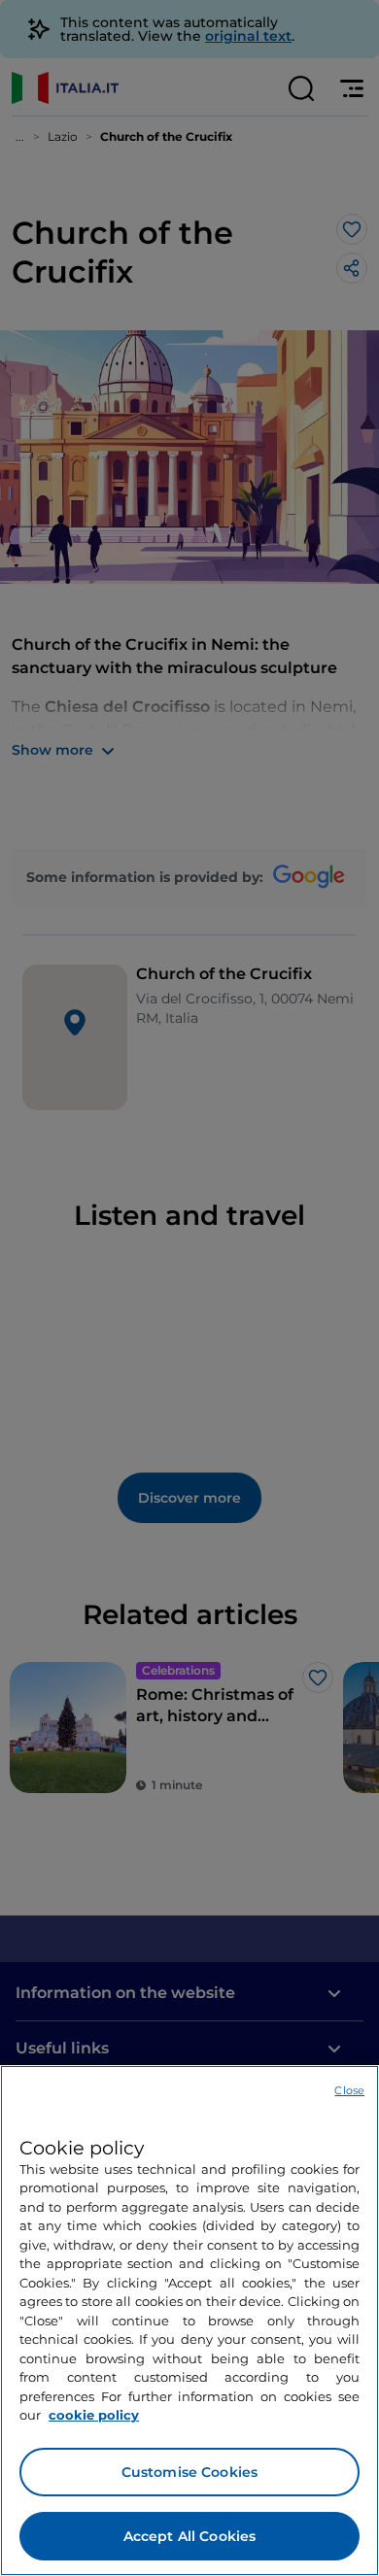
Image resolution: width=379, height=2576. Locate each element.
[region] (189, 2321)
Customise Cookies (189, 2472)
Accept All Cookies (190, 2536)
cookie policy (94, 2415)
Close (349, 2090)
